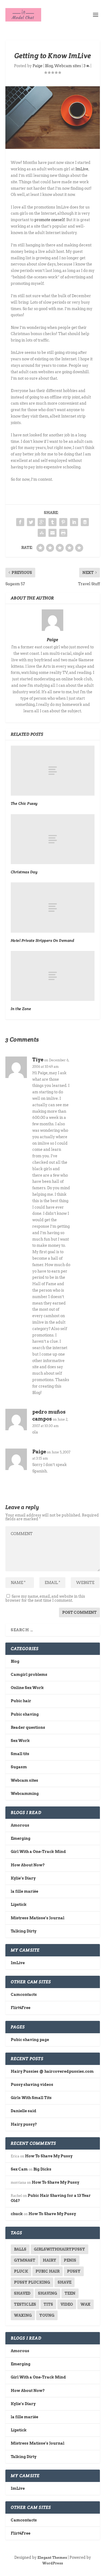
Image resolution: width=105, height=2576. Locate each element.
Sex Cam (19, 2169)
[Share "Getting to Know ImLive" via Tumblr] (52, 522)
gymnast (25, 2260)
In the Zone (21, 1009)
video (67, 2304)
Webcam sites (68, 66)
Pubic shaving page (30, 2040)
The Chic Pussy (24, 803)
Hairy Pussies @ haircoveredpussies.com (52, 2071)
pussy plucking (32, 2282)
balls (20, 2249)
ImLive (82, 169)
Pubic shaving (25, 1714)
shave (64, 2282)
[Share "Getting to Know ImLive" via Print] (63, 533)
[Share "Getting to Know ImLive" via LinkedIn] (74, 522)
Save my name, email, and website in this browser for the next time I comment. (45, 1598)
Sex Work (20, 1741)
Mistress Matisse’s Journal (38, 1918)
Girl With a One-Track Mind (38, 1852)
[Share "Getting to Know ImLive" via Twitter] (31, 522)
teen (70, 2293)
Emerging (21, 1838)
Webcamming (25, 1794)
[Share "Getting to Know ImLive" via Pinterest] (63, 522)
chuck (17, 2214)
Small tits (20, 1754)
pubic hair (48, 2271)
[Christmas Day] (53, 839)
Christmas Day (24, 872)
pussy (74, 2271)
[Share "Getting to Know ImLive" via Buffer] (85, 522)
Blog (49, 66)
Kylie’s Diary (23, 1878)
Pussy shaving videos (32, 2085)
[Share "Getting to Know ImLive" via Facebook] (20, 522)
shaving (48, 2293)
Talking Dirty (24, 1931)
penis (70, 2260)
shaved (22, 2293)
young (47, 2315)
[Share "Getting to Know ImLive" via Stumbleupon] (42, 533)
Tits (48, 2304)
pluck (21, 2271)
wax (85, 2304)
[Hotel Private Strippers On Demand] (53, 908)
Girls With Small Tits (31, 2098)
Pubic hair (21, 1701)
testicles (25, 2304)
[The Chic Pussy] (53, 771)
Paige (38, 66)
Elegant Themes (52, 2558)
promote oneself (50, 220)
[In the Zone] (53, 976)
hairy (50, 2260)
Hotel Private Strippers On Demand (43, 940)
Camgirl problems (29, 1675)
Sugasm (19, 1767)
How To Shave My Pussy (49, 2156)
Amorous (20, 1825)
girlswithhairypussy (59, 2249)
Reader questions (28, 1727)
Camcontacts (24, 1995)
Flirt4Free (21, 2008)
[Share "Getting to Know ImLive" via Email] (52, 533)
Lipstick (19, 1905)
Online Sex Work (27, 1688)
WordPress (53, 2563)
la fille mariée (24, 1891)
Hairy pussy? (24, 2124)
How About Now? (28, 1865)
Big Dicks (42, 2169)
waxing (23, 2315)
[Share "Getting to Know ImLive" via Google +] (42, 522)
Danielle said (24, 2111)
